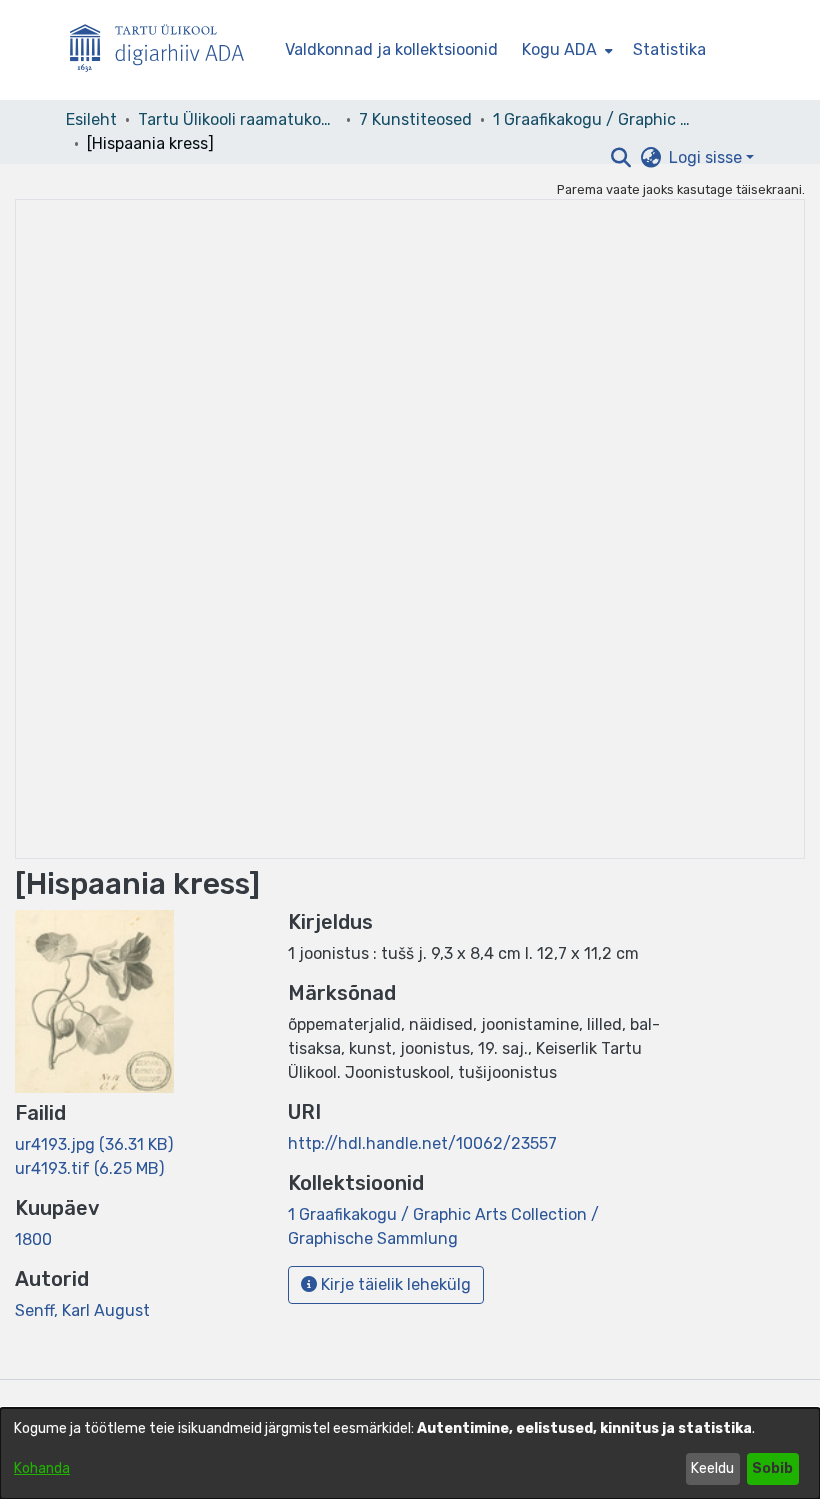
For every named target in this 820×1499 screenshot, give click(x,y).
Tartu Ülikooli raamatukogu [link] (238, 119)
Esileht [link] (91, 119)
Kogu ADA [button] (559, 49)
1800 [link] (33, 1239)
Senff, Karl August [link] (82, 1310)
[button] (620, 158)
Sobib (772, 1468)
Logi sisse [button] (707, 157)
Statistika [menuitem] (669, 49)
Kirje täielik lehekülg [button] (394, 1284)
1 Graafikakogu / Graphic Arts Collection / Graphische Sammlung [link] (593, 119)
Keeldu (712, 1468)
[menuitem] (565, 50)
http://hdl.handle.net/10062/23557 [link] (422, 1143)
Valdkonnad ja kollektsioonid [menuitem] (391, 49)
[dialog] (410, 1453)
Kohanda (42, 1468)
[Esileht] (165, 50)
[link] (94, 1144)
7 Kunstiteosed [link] (415, 119)
